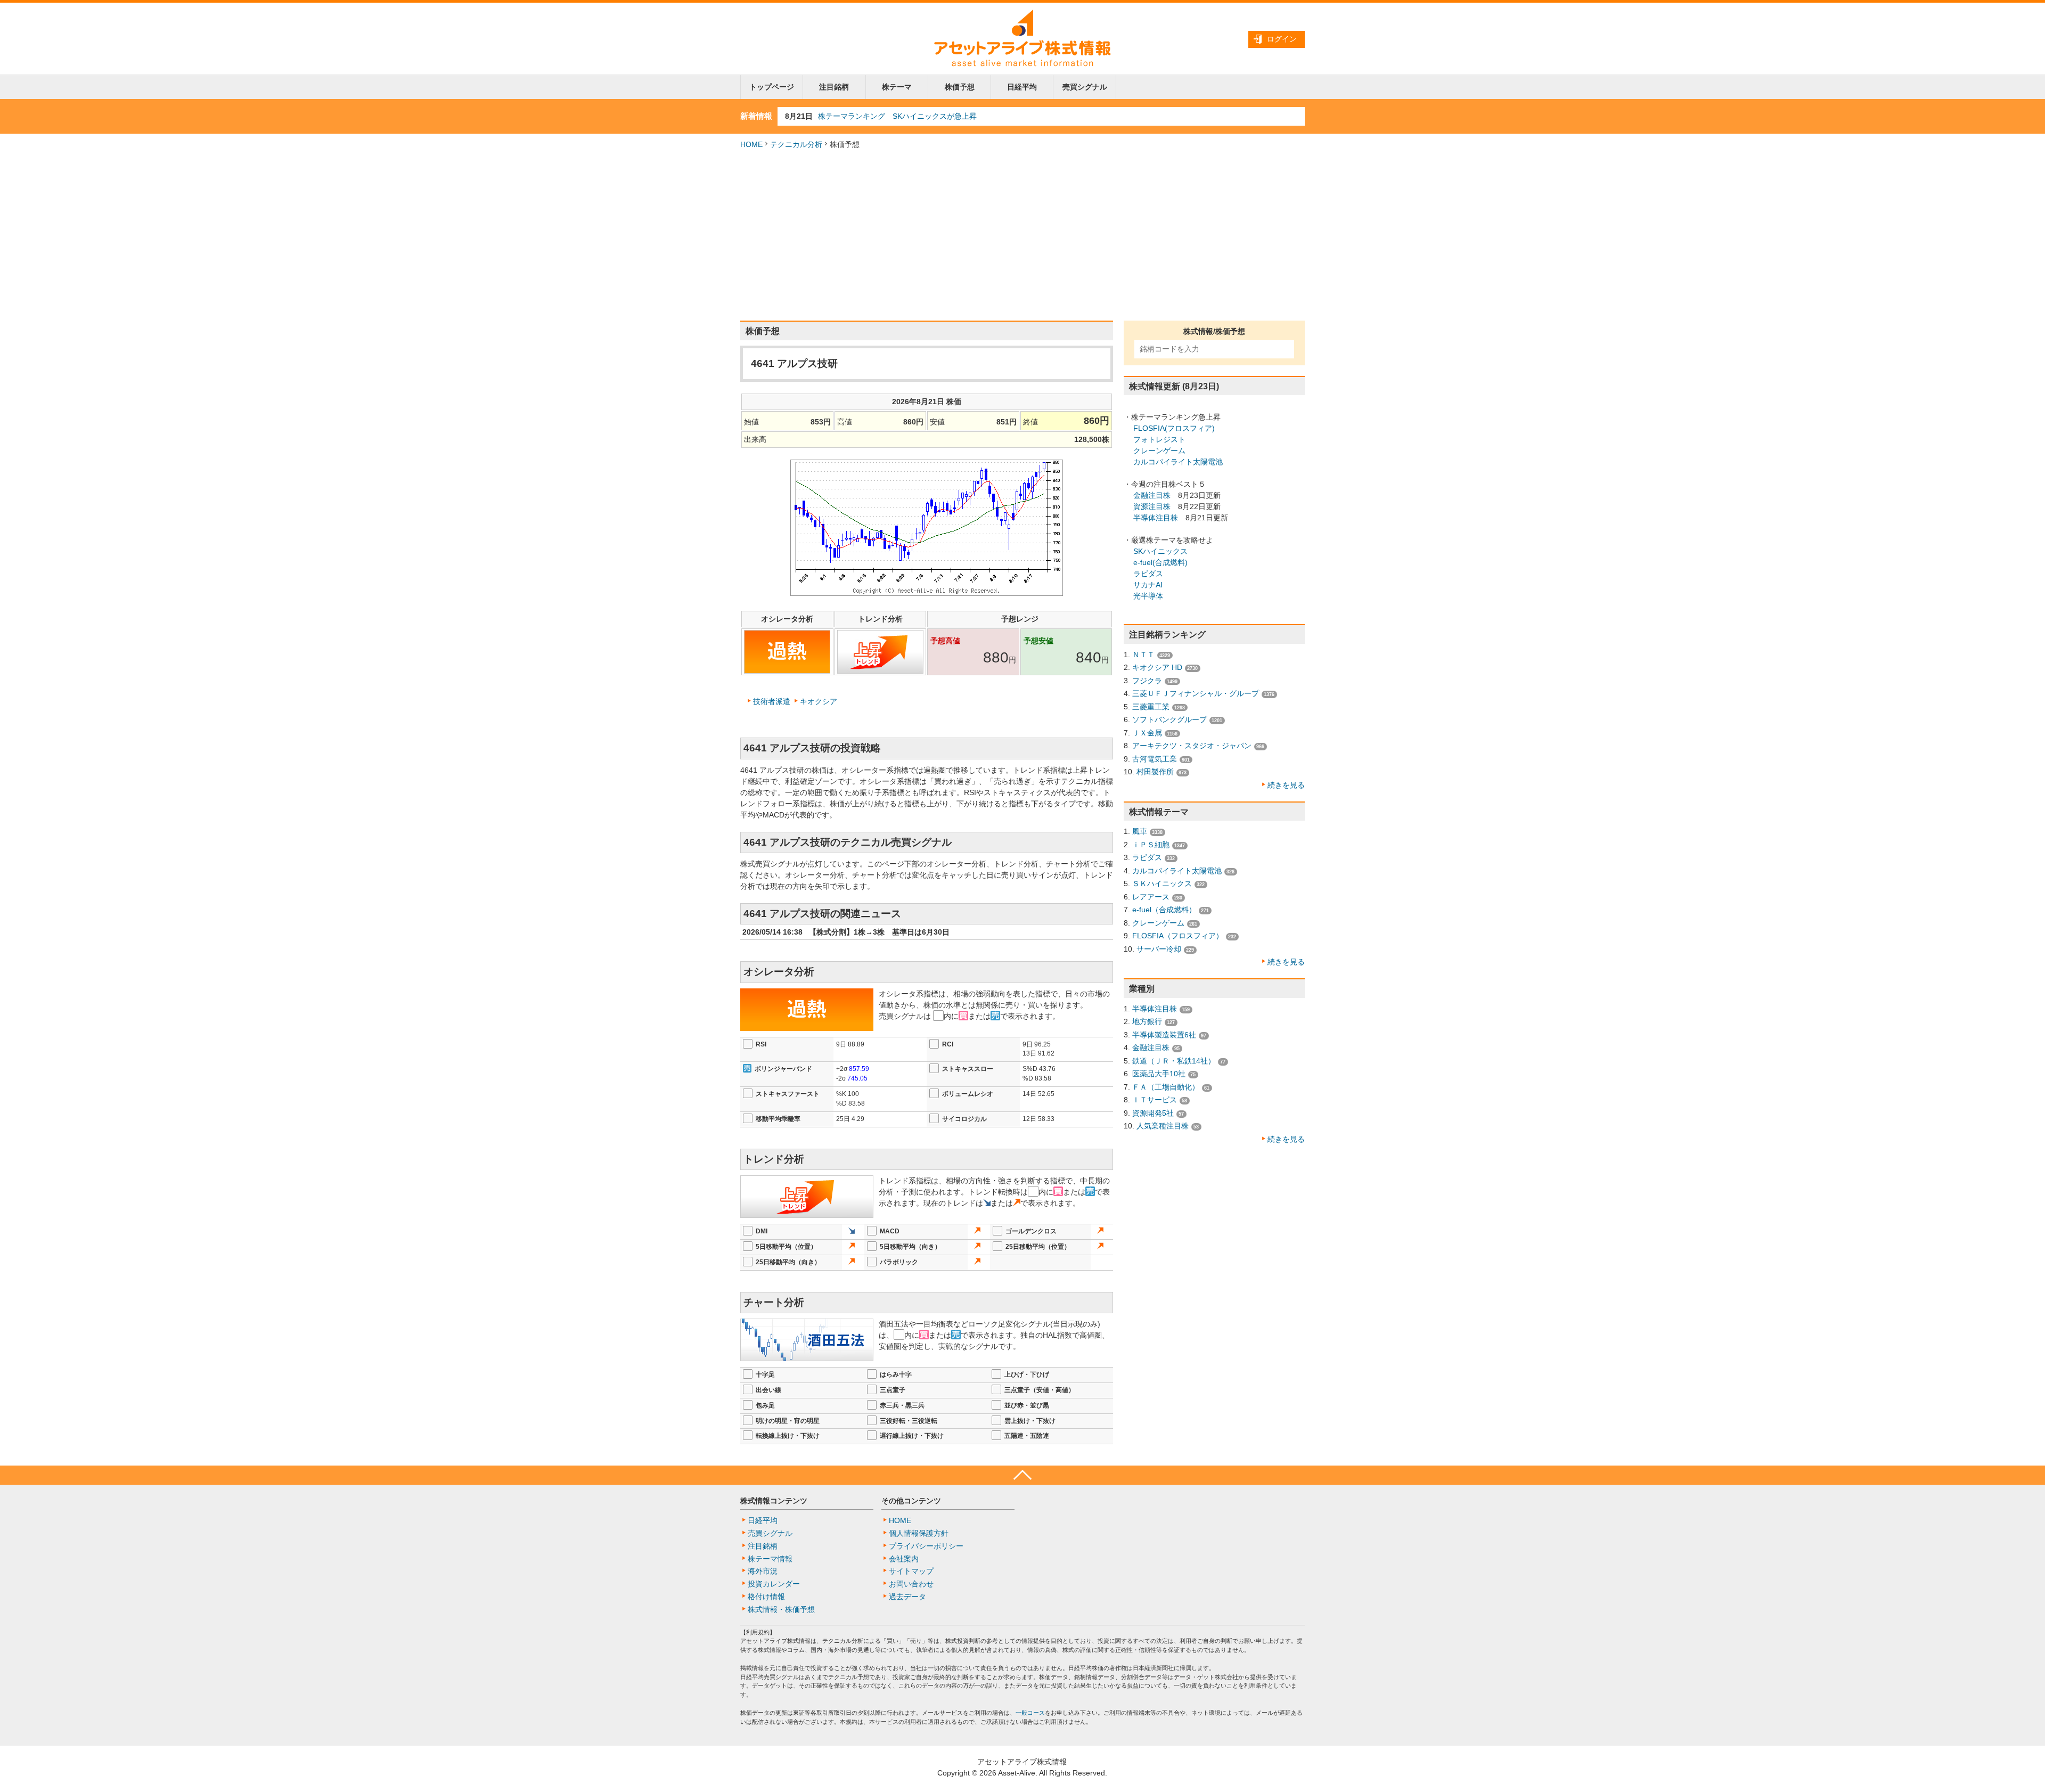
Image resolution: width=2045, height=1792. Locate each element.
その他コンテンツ (911, 1501)
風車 (1140, 831)
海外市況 (763, 1571)
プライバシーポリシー (926, 1546)
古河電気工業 (1155, 759)
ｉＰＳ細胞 (1151, 845)
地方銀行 (1147, 1021)
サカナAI (1148, 585)
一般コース (1030, 1713)
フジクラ (1147, 681)
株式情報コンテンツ (774, 1501)
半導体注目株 (1156, 518)
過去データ (907, 1597)
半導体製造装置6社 (1164, 1035)
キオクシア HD (1157, 667)
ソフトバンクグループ (1169, 719)
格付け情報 (766, 1597)
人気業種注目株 (1163, 1126)
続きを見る (1286, 785)
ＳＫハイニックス (1162, 883)
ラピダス (1148, 574)
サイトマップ (911, 1571)
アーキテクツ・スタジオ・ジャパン (1192, 746)
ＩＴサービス (1155, 1100)
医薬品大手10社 (1159, 1074)
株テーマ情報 (770, 1559)
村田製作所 (1155, 772)
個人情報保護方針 (919, 1533)
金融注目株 (1152, 495)
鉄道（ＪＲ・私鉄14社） (1174, 1061)
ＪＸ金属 (1147, 733)
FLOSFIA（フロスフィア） (1178, 936)
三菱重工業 (1151, 707)
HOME (751, 144)
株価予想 (960, 87)
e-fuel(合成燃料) (1160, 562)
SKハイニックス (1160, 551)
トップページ (772, 87)
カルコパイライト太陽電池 (1178, 462)
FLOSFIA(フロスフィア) (1174, 428)
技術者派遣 (772, 701)
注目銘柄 (834, 87)
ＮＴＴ (1143, 654)
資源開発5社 (1153, 1113)
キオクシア (819, 701)
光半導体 (1148, 596)
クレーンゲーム (1159, 451)
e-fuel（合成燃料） (1164, 910)
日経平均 (1022, 87)
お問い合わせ (911, 1584)
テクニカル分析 (796, 144)
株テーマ (897, 87)
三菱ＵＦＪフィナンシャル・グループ (1196, 693)
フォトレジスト (1159, 439)
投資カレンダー (774, 1584)
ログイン (1282, 39)
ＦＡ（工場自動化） (1166, 1087)
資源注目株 (1152, 506)
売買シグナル (1085, 87)
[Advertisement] (1023, 235)
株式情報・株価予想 (781, 1609)
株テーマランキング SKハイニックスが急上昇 (897, 116)
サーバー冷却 (1159, 949)
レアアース (1151, 897)
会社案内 (904, 1559)
